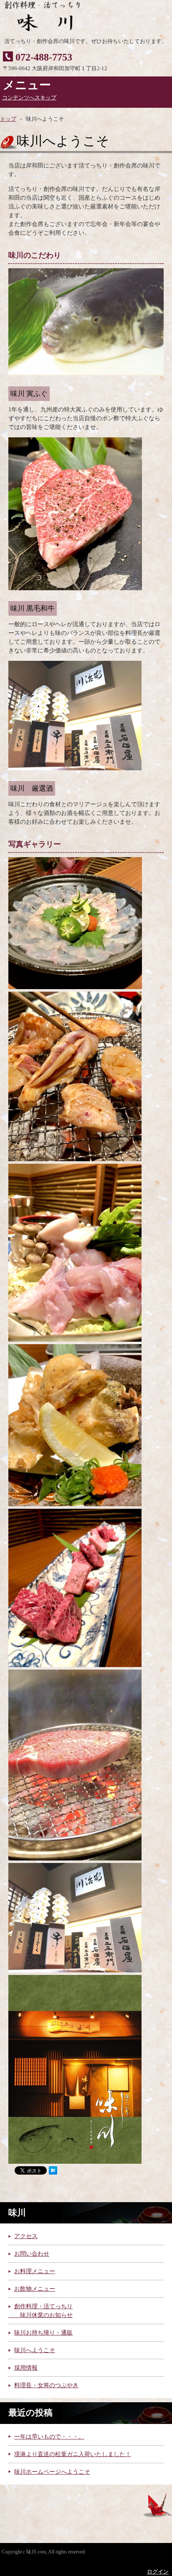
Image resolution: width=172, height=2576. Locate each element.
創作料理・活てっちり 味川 (77, 17)
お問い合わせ (32, 2254)
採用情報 (26, 2368)
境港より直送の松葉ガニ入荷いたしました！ (73, 2454)
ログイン (158, 2572)
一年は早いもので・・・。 (49, 2437)
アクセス (26, 2236)
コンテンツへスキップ (29, 98)
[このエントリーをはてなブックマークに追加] (53, 2173)
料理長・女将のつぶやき (46, 2385)
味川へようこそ (35, 2350)
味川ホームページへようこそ (52, 2472)
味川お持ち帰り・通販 (43, 2333)
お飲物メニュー (35, 2289)
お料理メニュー (35, 2271)
